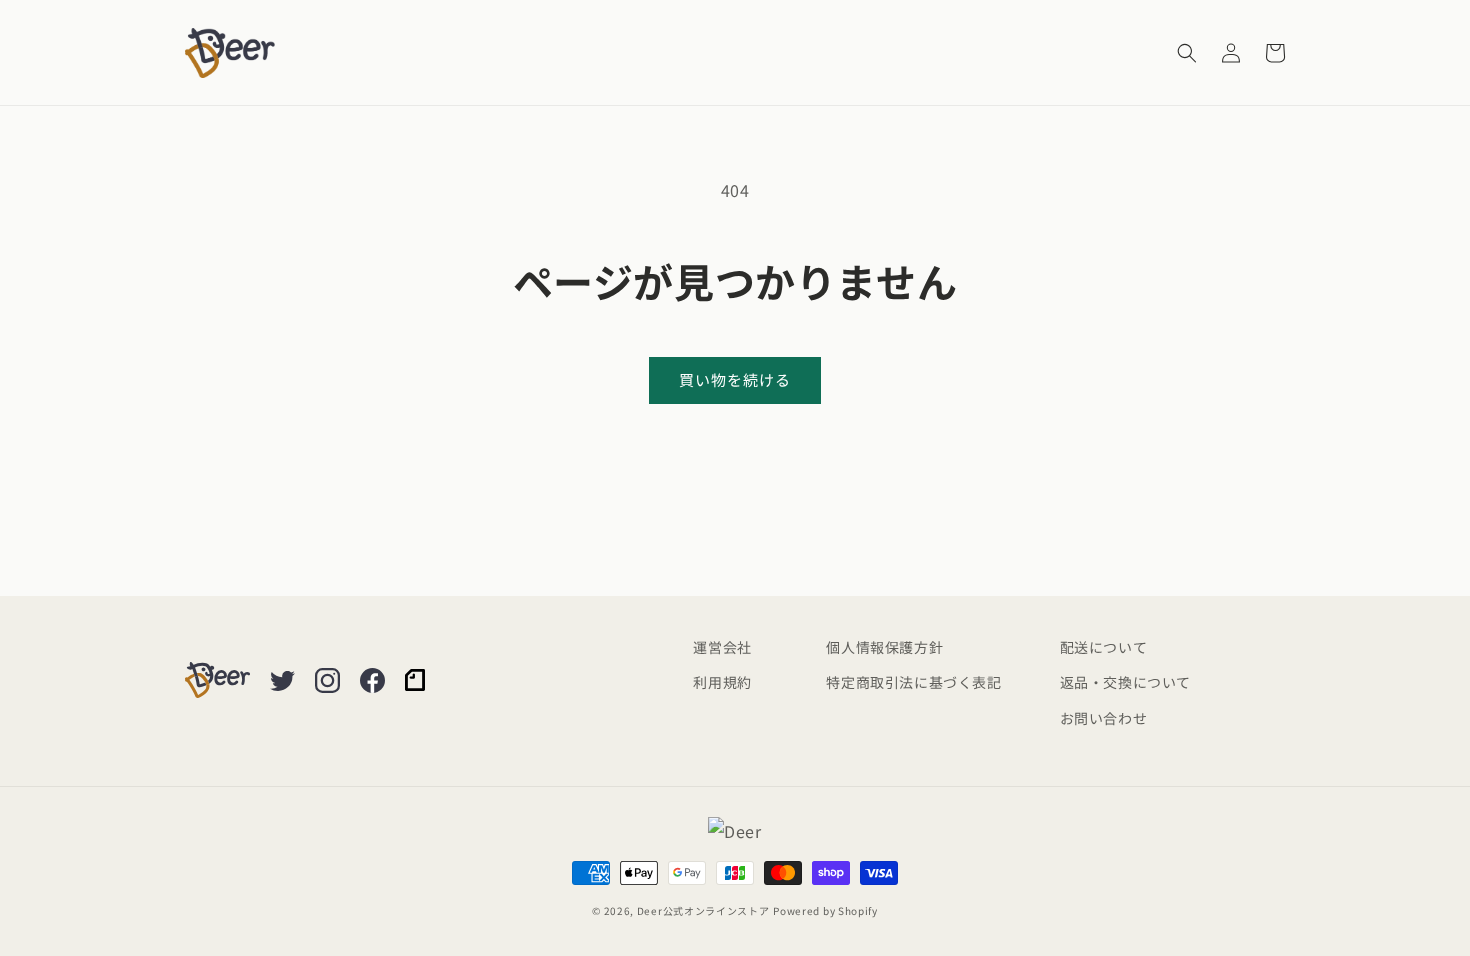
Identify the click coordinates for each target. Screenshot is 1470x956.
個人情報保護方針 (884, 647)
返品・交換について (1125, 682)
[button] (1187, 53)
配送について (1104, 647)
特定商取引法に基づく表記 (913, 682)
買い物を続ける (735, 379)
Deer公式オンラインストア (703, 910)
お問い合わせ (1104, 718)
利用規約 (722, 682)
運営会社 (722, 647)
